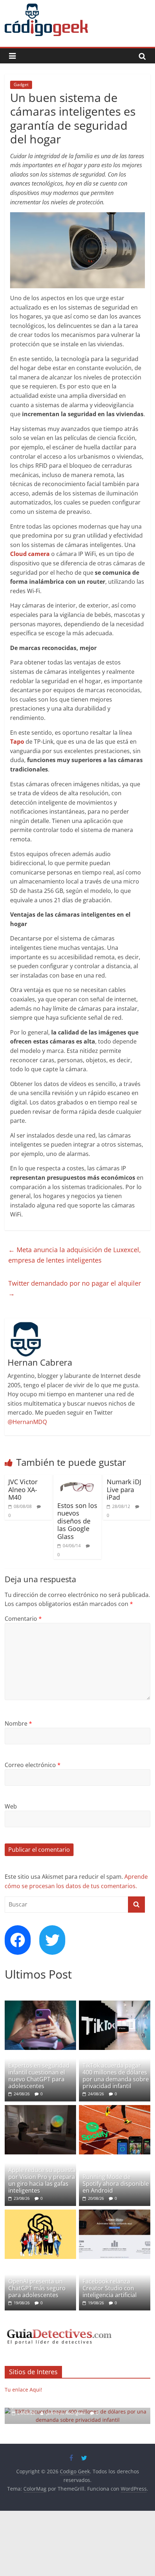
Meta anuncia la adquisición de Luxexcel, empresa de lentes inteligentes (75, 1255)
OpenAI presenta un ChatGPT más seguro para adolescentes (37, 2288)
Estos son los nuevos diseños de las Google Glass (77, 1521)
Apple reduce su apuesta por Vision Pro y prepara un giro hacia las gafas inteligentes (42, 2180)
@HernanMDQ (27, 1422)
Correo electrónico (33, 1765)
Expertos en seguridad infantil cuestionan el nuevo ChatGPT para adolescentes (39, 2076)
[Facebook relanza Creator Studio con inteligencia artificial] (115, 2213)
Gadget (21, 84)
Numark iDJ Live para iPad (124, 1489)
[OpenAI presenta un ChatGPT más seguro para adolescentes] (40, 2213)
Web (11, 1806)
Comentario (23, 1619)
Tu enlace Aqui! (23, 2390)
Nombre (18, 1723)
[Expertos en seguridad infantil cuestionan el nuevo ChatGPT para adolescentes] (40, 2004)
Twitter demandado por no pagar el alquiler (75, 1288)
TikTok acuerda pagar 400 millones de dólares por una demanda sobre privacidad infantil (116, 2076)
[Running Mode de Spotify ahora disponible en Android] (115, 2109)
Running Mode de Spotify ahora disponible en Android (116, 2184)
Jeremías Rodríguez (67, 2413)
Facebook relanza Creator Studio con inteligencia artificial (110, 2288)
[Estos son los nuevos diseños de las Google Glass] (77, 1479)
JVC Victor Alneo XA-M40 (23, 1489)
